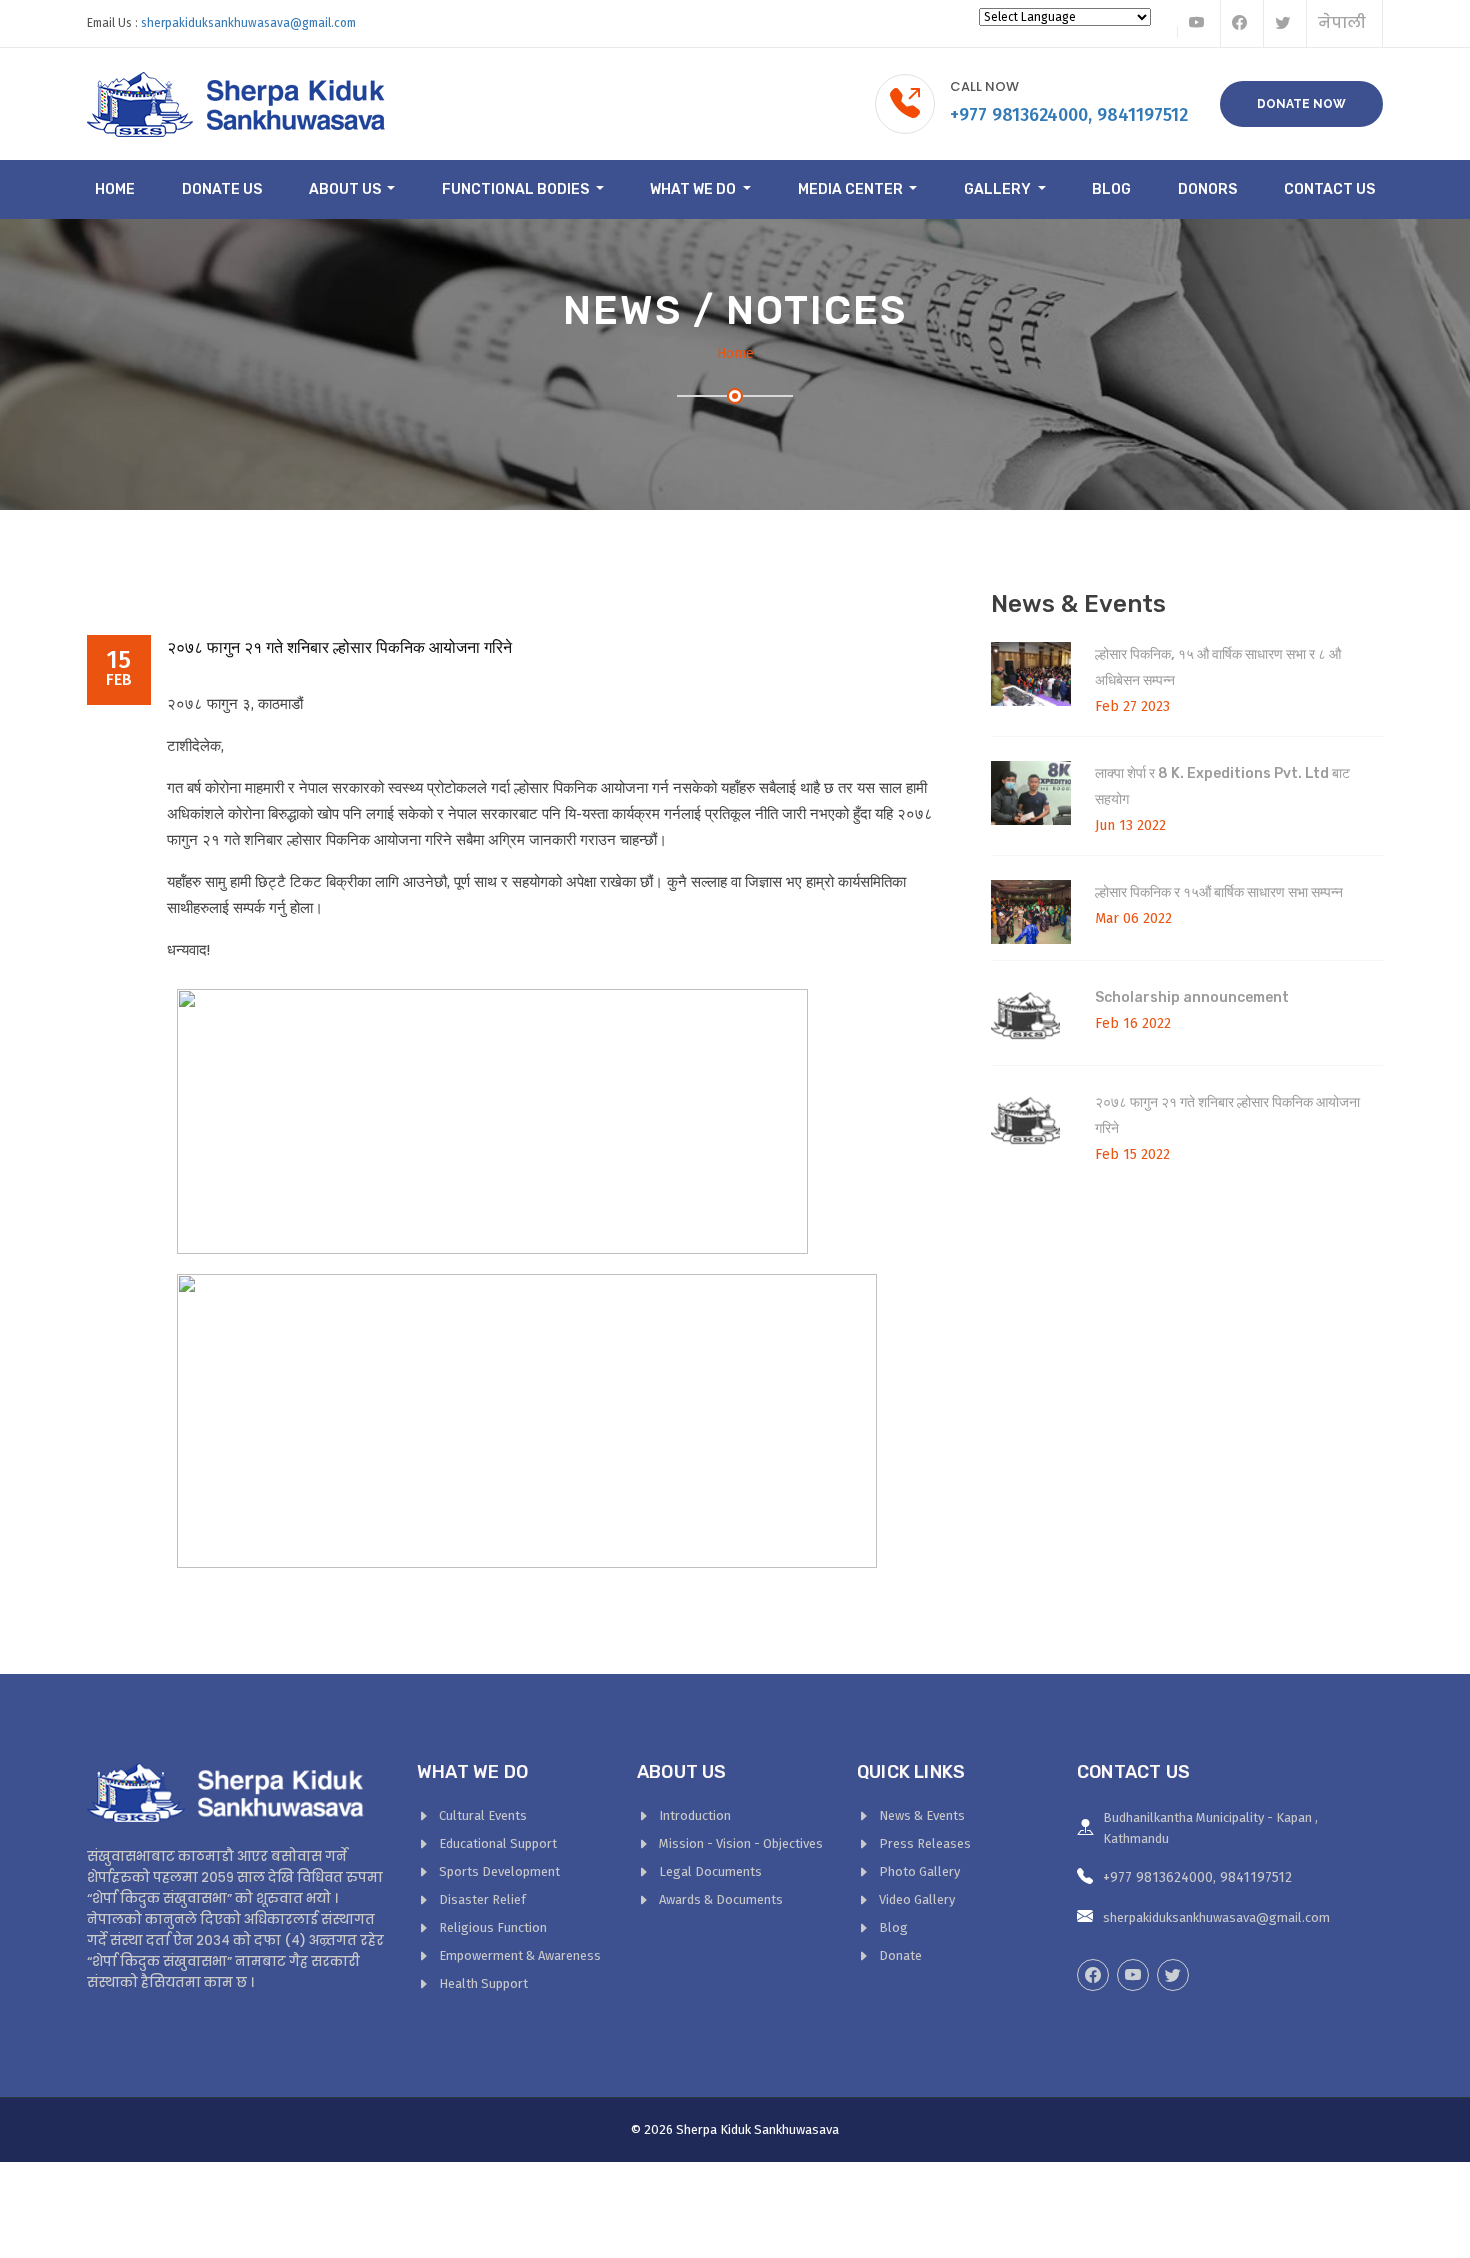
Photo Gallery (919, 1871)
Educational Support (498, 1843)
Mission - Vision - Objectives (741, 1843)
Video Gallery (917, 1899)
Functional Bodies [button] (517, 189)
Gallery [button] (999, 189)
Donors (1207, 189)
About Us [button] (346, 189)
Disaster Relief (482, 1899)
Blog (1111, 189)
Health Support (483, 1983)
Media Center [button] (852, 189)
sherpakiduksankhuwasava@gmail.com (248, 23)
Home (115, 189)
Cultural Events (483, 1815)
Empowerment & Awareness (520, 1955)
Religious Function (493, 1927)
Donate (900, 1955)
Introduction (695, 1815)
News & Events (922, 1815)
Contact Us (1329, 189)
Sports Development (499, 1871)
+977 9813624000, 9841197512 (1069, 115)
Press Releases (925, 1843)
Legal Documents (710, 1871)
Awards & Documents (721, 1899)
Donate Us (222, 189)
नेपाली (1342, 22)
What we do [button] (694, 189)
